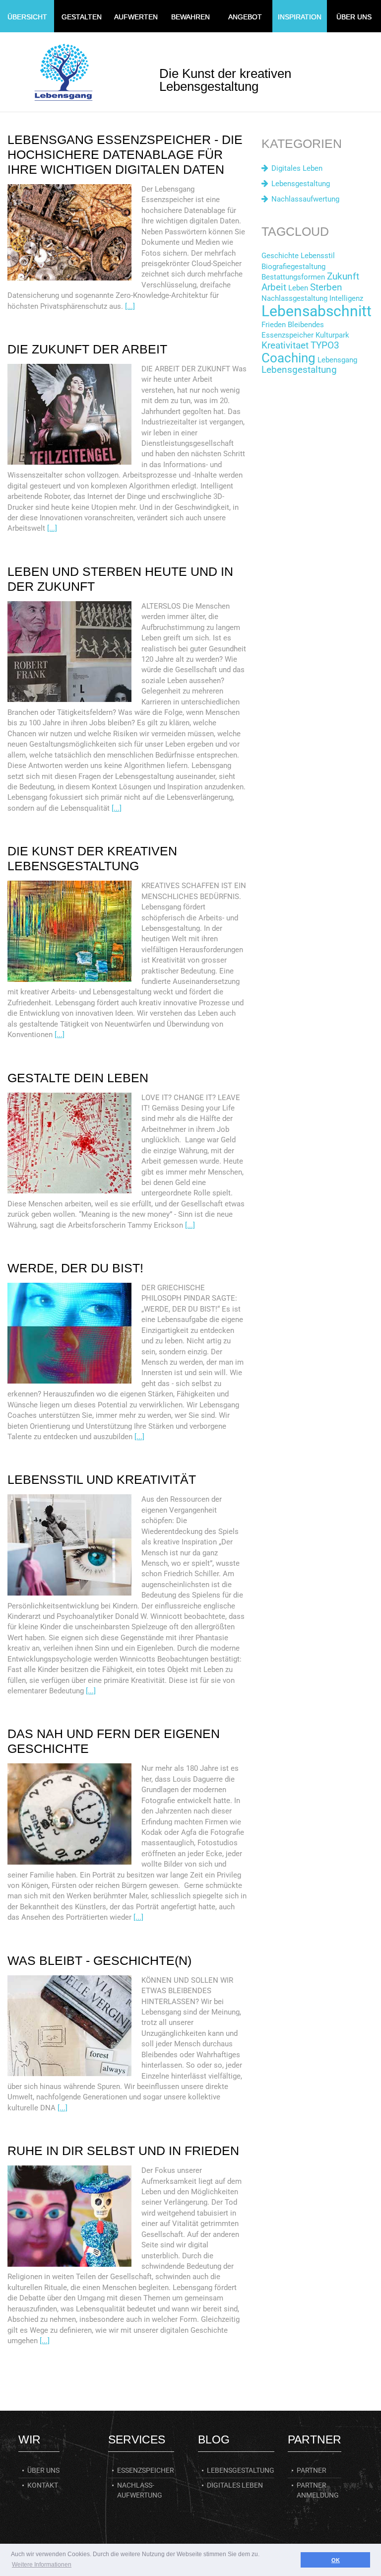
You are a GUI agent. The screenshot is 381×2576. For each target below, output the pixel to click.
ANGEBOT (245, 17)
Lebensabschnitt (317, 311)
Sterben (326, 287)
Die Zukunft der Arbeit (87, 349)
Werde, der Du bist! (75, 1268)
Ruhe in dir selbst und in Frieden (123, 2151)
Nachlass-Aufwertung (140, 2490)
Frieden (274, 325)
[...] (130, 306)
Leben (298, 288)
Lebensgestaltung (301, 184)
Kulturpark (332, 335)
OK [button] (336, 2560)
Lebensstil (318, 256)
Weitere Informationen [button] (42, 2565)
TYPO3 (325, 346)
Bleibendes (306, 325)
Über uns (43, 2470)
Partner (312, 2470)
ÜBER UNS (354, 17)
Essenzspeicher (287, 335)
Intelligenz (346, 298)
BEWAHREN (190, 17)
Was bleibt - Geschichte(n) (99, 1960)
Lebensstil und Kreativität (102, 1479)
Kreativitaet (285, 346)
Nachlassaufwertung (305, 199)
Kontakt (43, 2485)
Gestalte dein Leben (78, 1078)
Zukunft (343, 277)
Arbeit (274, 287)
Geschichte (280, 256)
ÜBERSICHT (27, 17)
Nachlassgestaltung (294, 298)
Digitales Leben (297, 168)
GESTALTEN (82, 17)
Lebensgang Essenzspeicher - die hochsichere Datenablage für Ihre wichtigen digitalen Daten (125, 154)
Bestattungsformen (293, 277)
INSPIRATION (300, 17)
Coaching (288, 358)
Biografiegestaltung (293, 267)
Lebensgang (337, 360)
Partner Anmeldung (318, 2490)
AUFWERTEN (136, 17)
